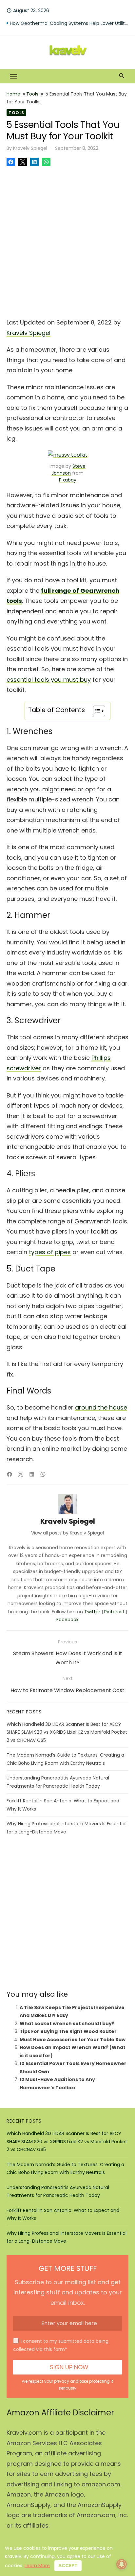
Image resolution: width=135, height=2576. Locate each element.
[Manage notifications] (122, 2564)
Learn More (37, 2566)
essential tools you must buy (49, 680)
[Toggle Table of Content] (96, 711)
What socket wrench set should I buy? (67, 2024)
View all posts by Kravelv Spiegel (67, 1533)
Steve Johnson (68, 470)
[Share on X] (23, 162)
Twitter (92, 1612)
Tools (32, 94)
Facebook (67, 1620)
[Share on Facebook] (11, 162)
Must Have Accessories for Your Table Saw (73, 2040)
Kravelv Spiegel (30, 148)
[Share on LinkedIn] (34, 162)
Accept (68, 2566)
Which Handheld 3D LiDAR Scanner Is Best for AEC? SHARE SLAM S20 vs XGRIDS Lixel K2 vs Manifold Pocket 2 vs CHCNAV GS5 (67, 1732)
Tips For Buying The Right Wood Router (68, 2031)
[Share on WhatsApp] (46, 162)
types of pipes (50, 1252)
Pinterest (114, 1612)
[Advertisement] (67, 240)
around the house (101, 1407)
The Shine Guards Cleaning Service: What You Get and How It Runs (69, 23)
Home (13, 94)
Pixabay (68, 480)
